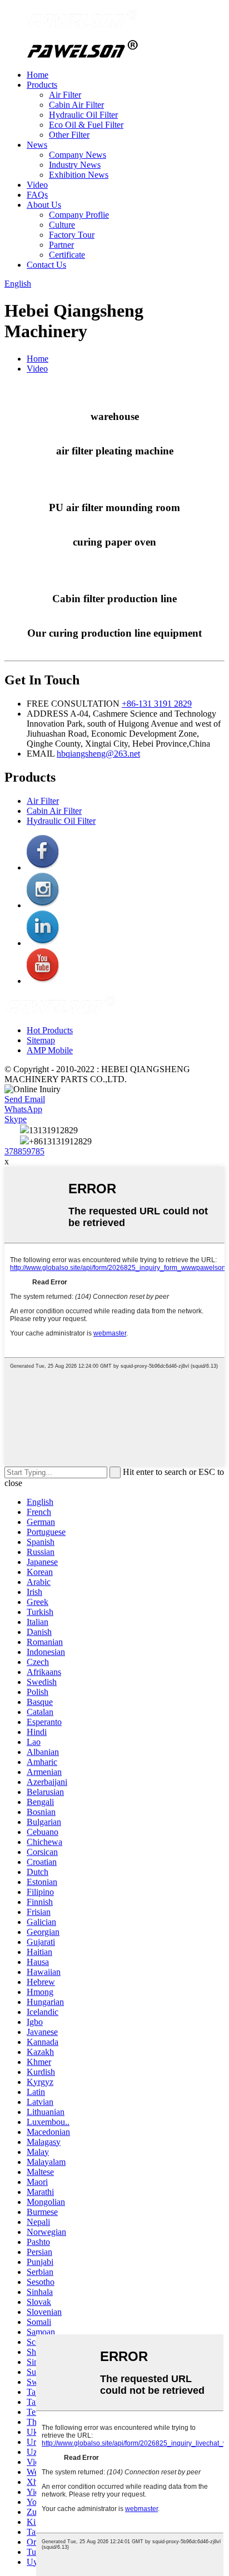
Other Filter (69, 135)
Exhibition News (79, 175)
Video (37, 185)
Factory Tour (72, 235)
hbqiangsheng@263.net (98, 754)
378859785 (24, 1151)
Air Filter (65, 95)
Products (42, 85)
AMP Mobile (50, 1050)
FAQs (37, 195)
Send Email (25, 1099)
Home (38, 75)
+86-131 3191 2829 (157, 704)
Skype (16, 1119)
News (37, 145)
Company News (78, 155)
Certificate (67, 255)
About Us (44, 205)
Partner (61, 245)
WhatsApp (23, 1109)
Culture (62, 225)
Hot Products (50, 1030)
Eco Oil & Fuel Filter (86, 125)
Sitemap (41, 1040)
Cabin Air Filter (76, 105)
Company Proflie (79, 215)
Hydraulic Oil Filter (83, 115)
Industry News (75, 165)
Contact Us (46, 265)
